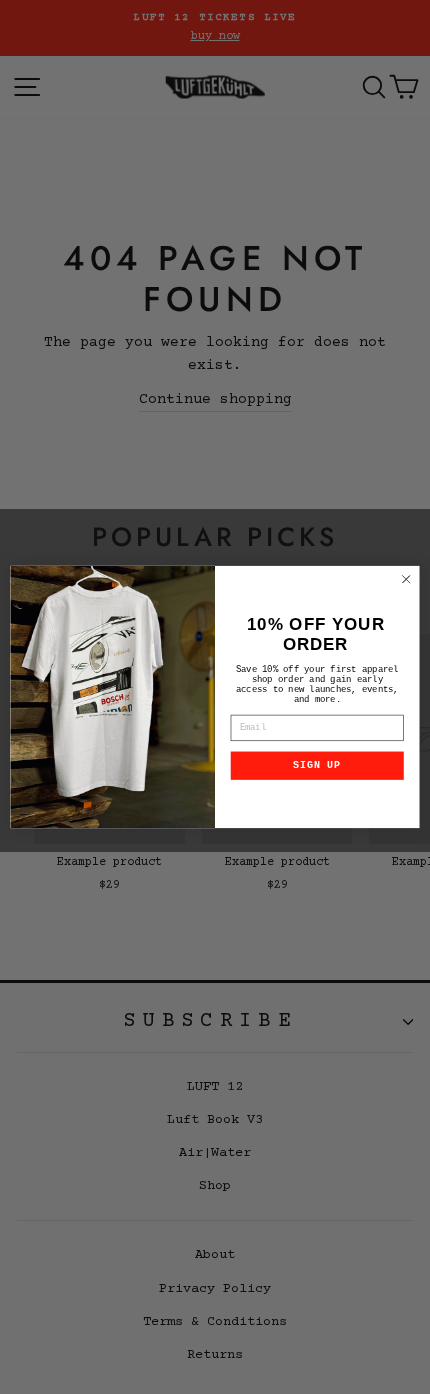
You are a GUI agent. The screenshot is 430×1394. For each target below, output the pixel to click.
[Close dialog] (406, 579)
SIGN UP (317, 766)
